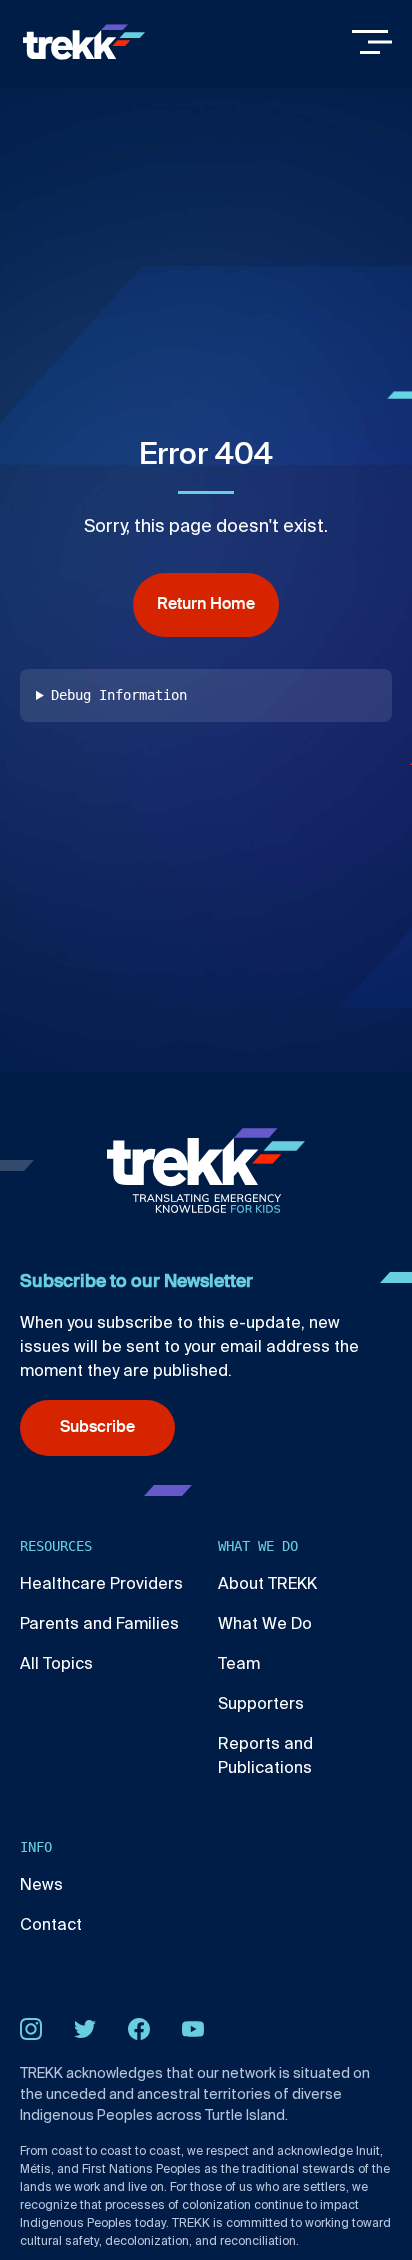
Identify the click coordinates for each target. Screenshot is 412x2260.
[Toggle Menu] (372, 42)
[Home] (84, 42)
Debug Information (119, 695)
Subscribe (97, 1428)
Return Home (206, 605)
